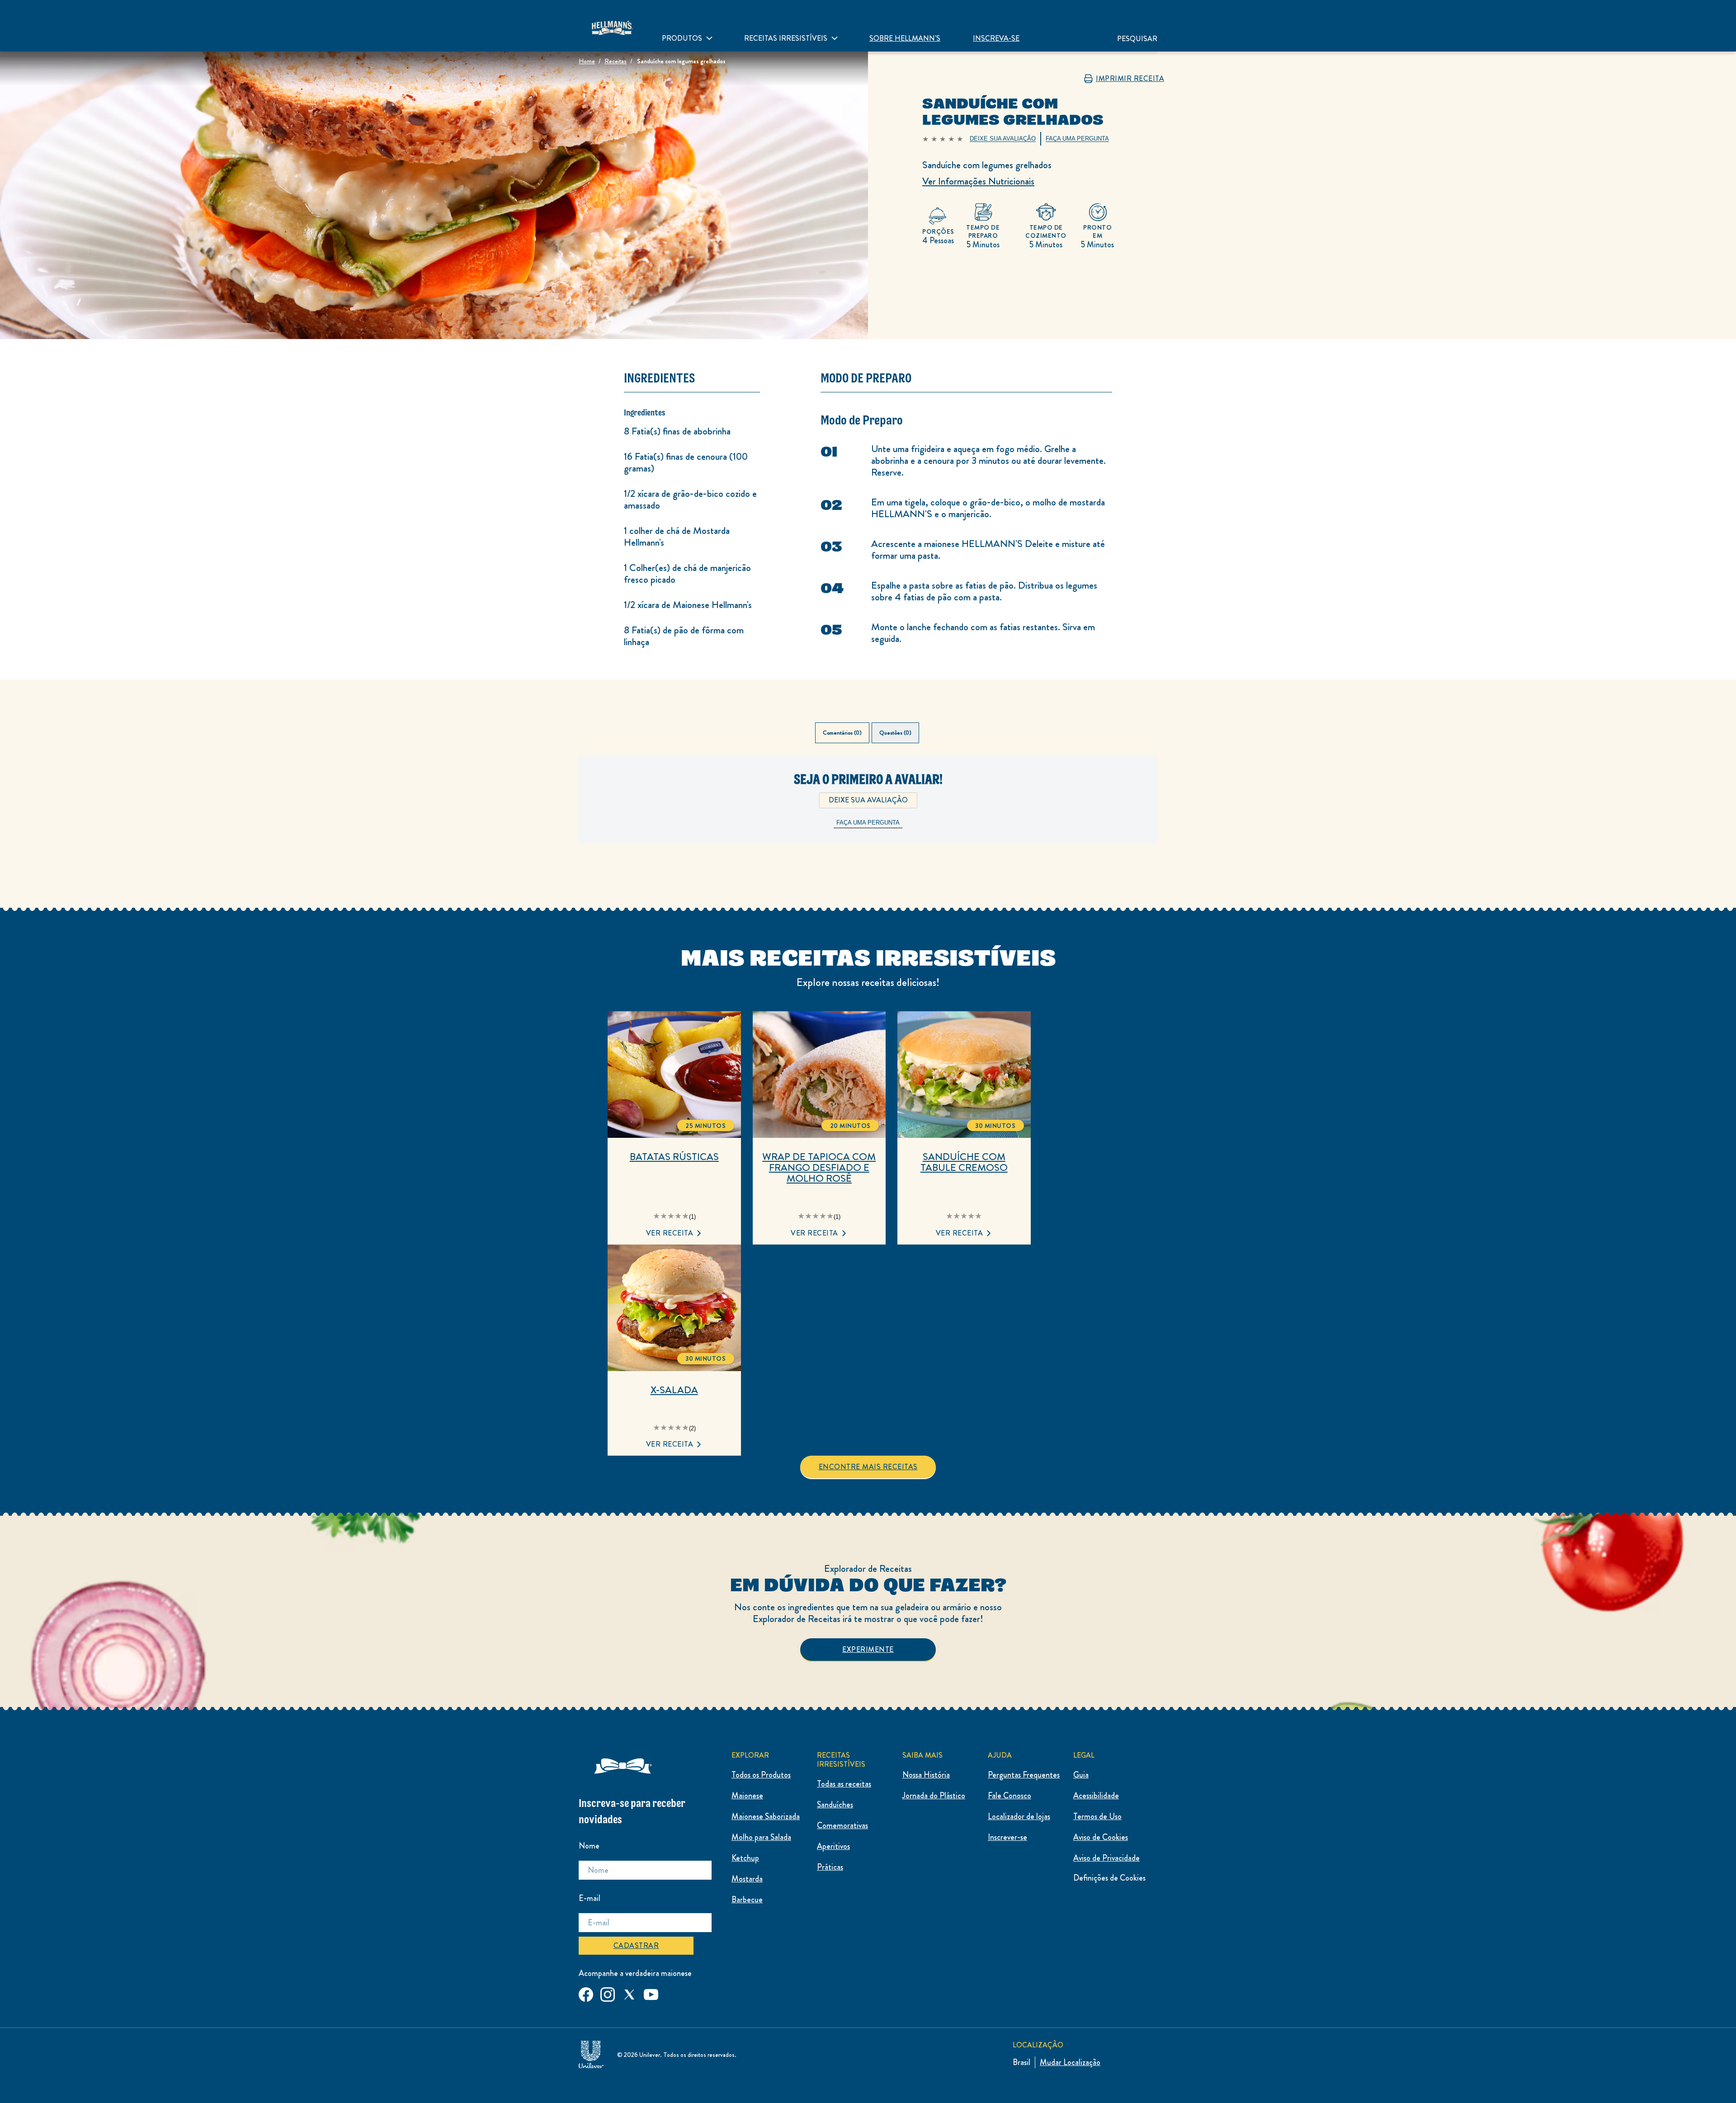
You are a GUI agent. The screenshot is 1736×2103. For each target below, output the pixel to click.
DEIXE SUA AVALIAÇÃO (868, 800)
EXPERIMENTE (868, 1649)
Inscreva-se (996, 38)
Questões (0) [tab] (895, 733)
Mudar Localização (1070, 2062)
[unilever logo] (591, 2053)
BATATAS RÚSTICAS (674, 1157)
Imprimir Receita (1130, 79)
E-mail (590, 1898)
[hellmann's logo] (612, 26)
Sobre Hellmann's (905, 38)
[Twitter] (629, 1993)
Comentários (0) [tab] (842, 733)
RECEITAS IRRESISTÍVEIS (786, 38)
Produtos (682, 38)
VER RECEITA (670, 1233)
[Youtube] (651, 1993)
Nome (589, 1846)
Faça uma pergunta (868, 823)
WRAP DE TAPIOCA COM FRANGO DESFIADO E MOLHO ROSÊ (819, 1168)
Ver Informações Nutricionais (978, 181)
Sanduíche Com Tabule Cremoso (964, 1162)
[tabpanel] (868, 814)
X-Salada (674, 1390)
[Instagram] (608, 1993)
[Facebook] (586, 1993)
